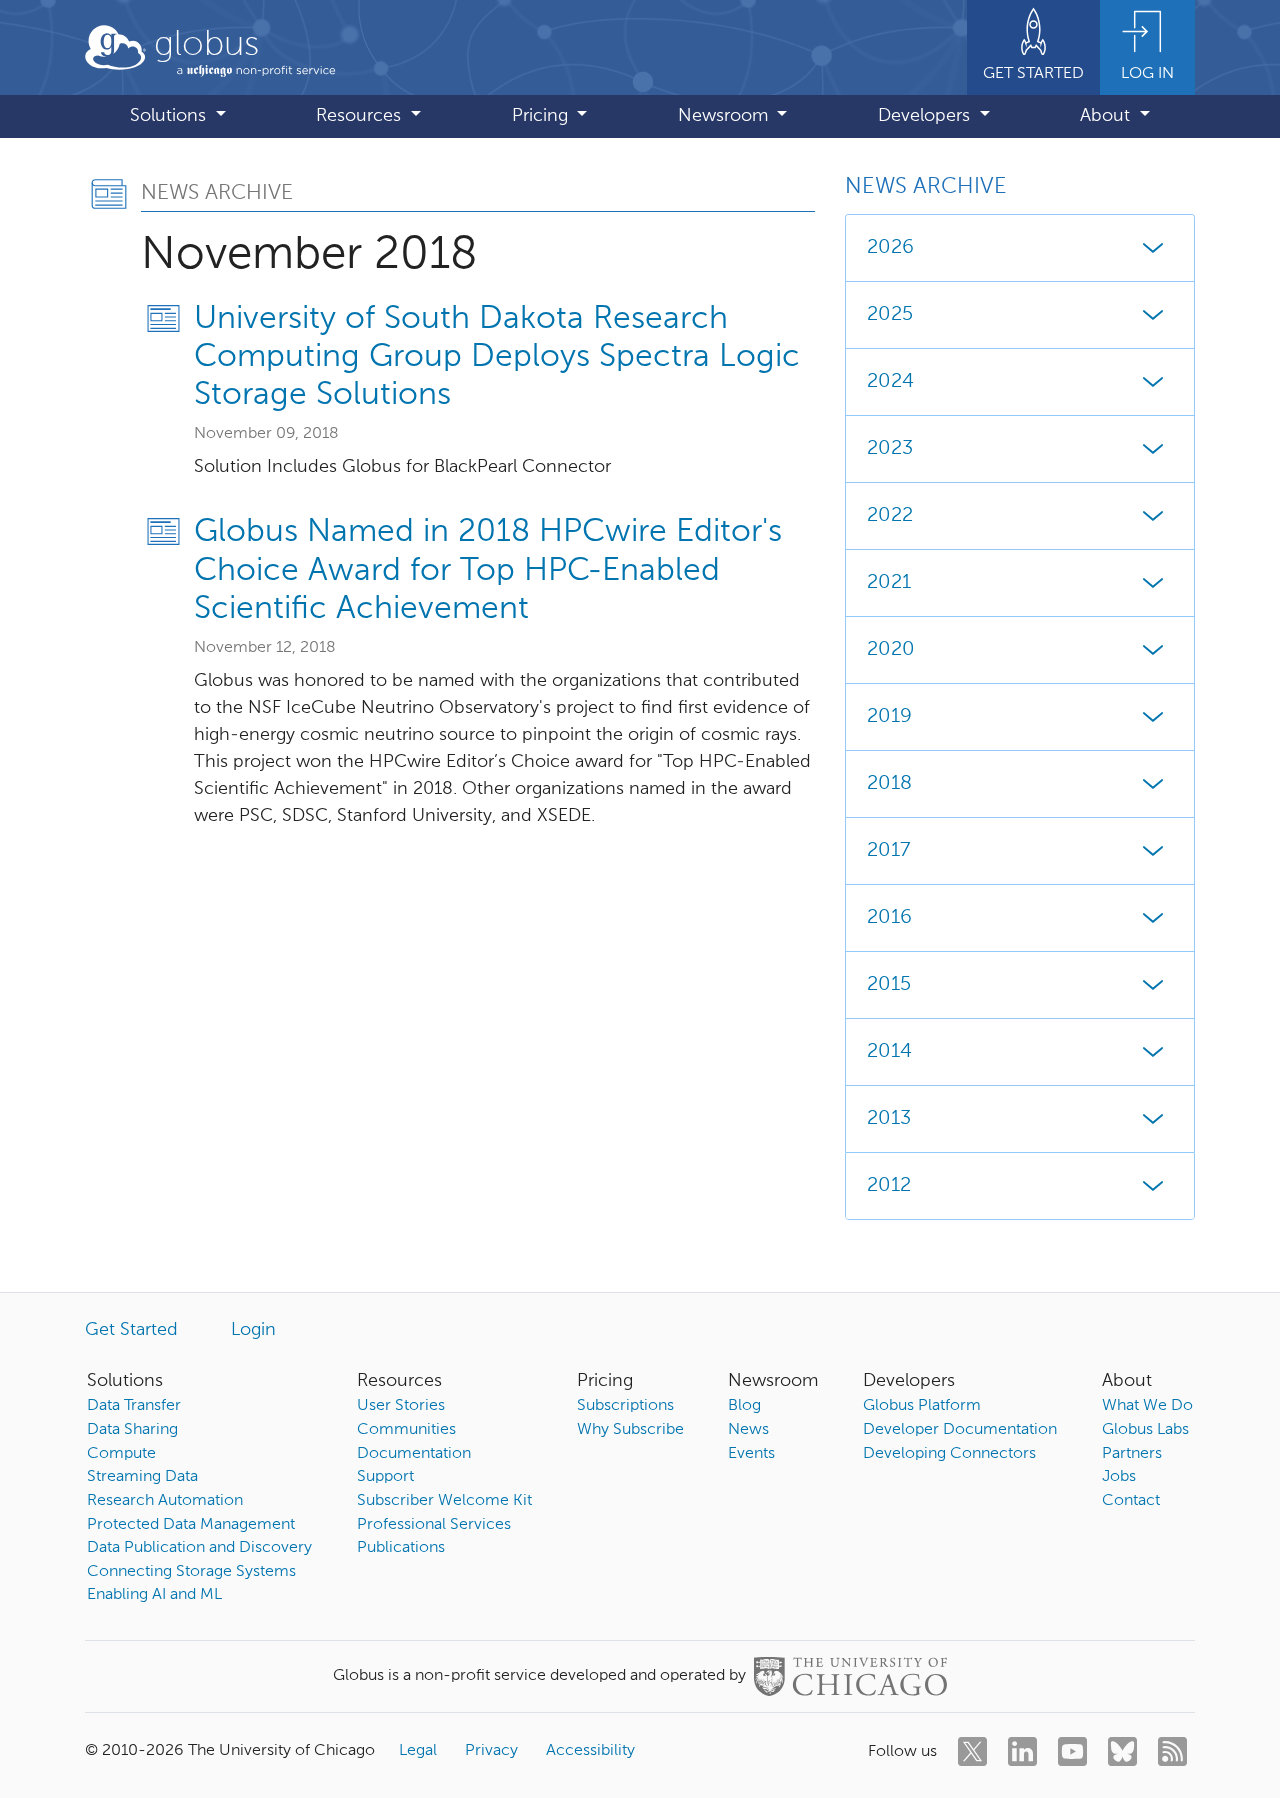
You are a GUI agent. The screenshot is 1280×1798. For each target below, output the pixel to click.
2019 (889, 717)
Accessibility (590, 1751)
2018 (889, 784)
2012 (889, 1186)
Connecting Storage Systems (191, 1572)
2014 (889, 1052)
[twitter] (972, 1751)
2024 (890, 382)
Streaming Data (142, 1477)
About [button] (1107, 116)
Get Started (131, 1330)
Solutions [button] (170, 116)
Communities (406, 1430)
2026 (890, 248)
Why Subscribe (630, 1430)
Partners (1132, 1454)
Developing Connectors (949, 1454)
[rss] (1172, 1751)
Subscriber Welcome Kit (444, 1501)
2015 (889, 985)
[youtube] (1072, 1751)
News (748, 1430)
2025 (890, 315)
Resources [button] (361, 116)
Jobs (1119, 1477)
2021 (889, 583)
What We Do (1147, 1406)
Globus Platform (922, 1406)
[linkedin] (1022, 1751)
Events (751, 1454)
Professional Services (434, 1525)
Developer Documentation (960, 1430)
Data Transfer (134, 1406)
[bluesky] (1122, 1751)
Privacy (491, 1751)
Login (253, 1330)
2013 (889, 1119)
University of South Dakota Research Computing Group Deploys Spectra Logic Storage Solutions (497, 357)
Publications (401, 1548)
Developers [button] (926, 116)
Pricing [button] (542, 116)
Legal (418, 1751)
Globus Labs (1145, 1430)
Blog (744, 1406)
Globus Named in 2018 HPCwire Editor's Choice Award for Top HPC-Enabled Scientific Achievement (488, 570)
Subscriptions (625, 1406)
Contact (1131, 1501)
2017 (888, 851)
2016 (889, 918)
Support (385, 1477)
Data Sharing (132, 1430)
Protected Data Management (191, 1525)
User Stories (401, 1406)
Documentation (414, 1454)
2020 (891, 650)
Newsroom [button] (725, 116)
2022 (890, 516)
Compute (121, 1454)
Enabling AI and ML (154, 1595)
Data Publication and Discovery (199, 1548)
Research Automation (165, 1501)
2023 (890, 449)
